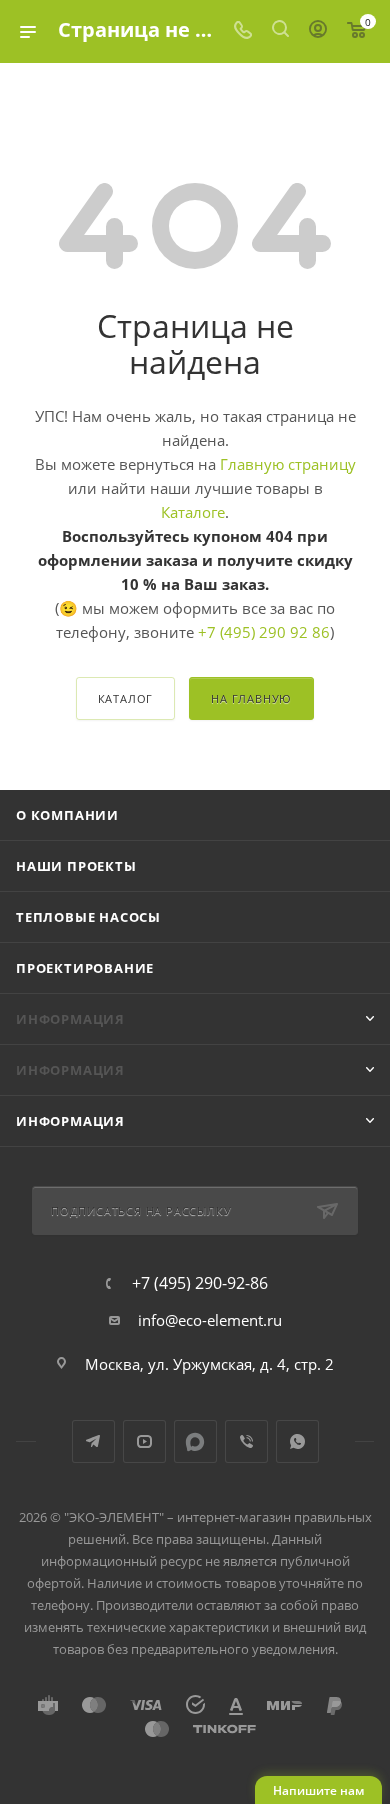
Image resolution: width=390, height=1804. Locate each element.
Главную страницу (288, 464)
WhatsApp (297, 1441)
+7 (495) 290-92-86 (200, 1283)
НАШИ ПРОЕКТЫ (76, 866)
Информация (70, 1121)
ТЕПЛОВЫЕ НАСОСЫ (88, 917)
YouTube (144, 1441)
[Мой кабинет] (318, 31)
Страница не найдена (171, 29)
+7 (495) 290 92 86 (264, 632)
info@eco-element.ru (210, 1320)
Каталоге (193, 512)
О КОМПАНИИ (67, 815)
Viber (246, 1441)
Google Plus (195, 1441)
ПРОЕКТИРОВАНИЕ (85, 968)
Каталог (126, 698)
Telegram (93, 1441)
